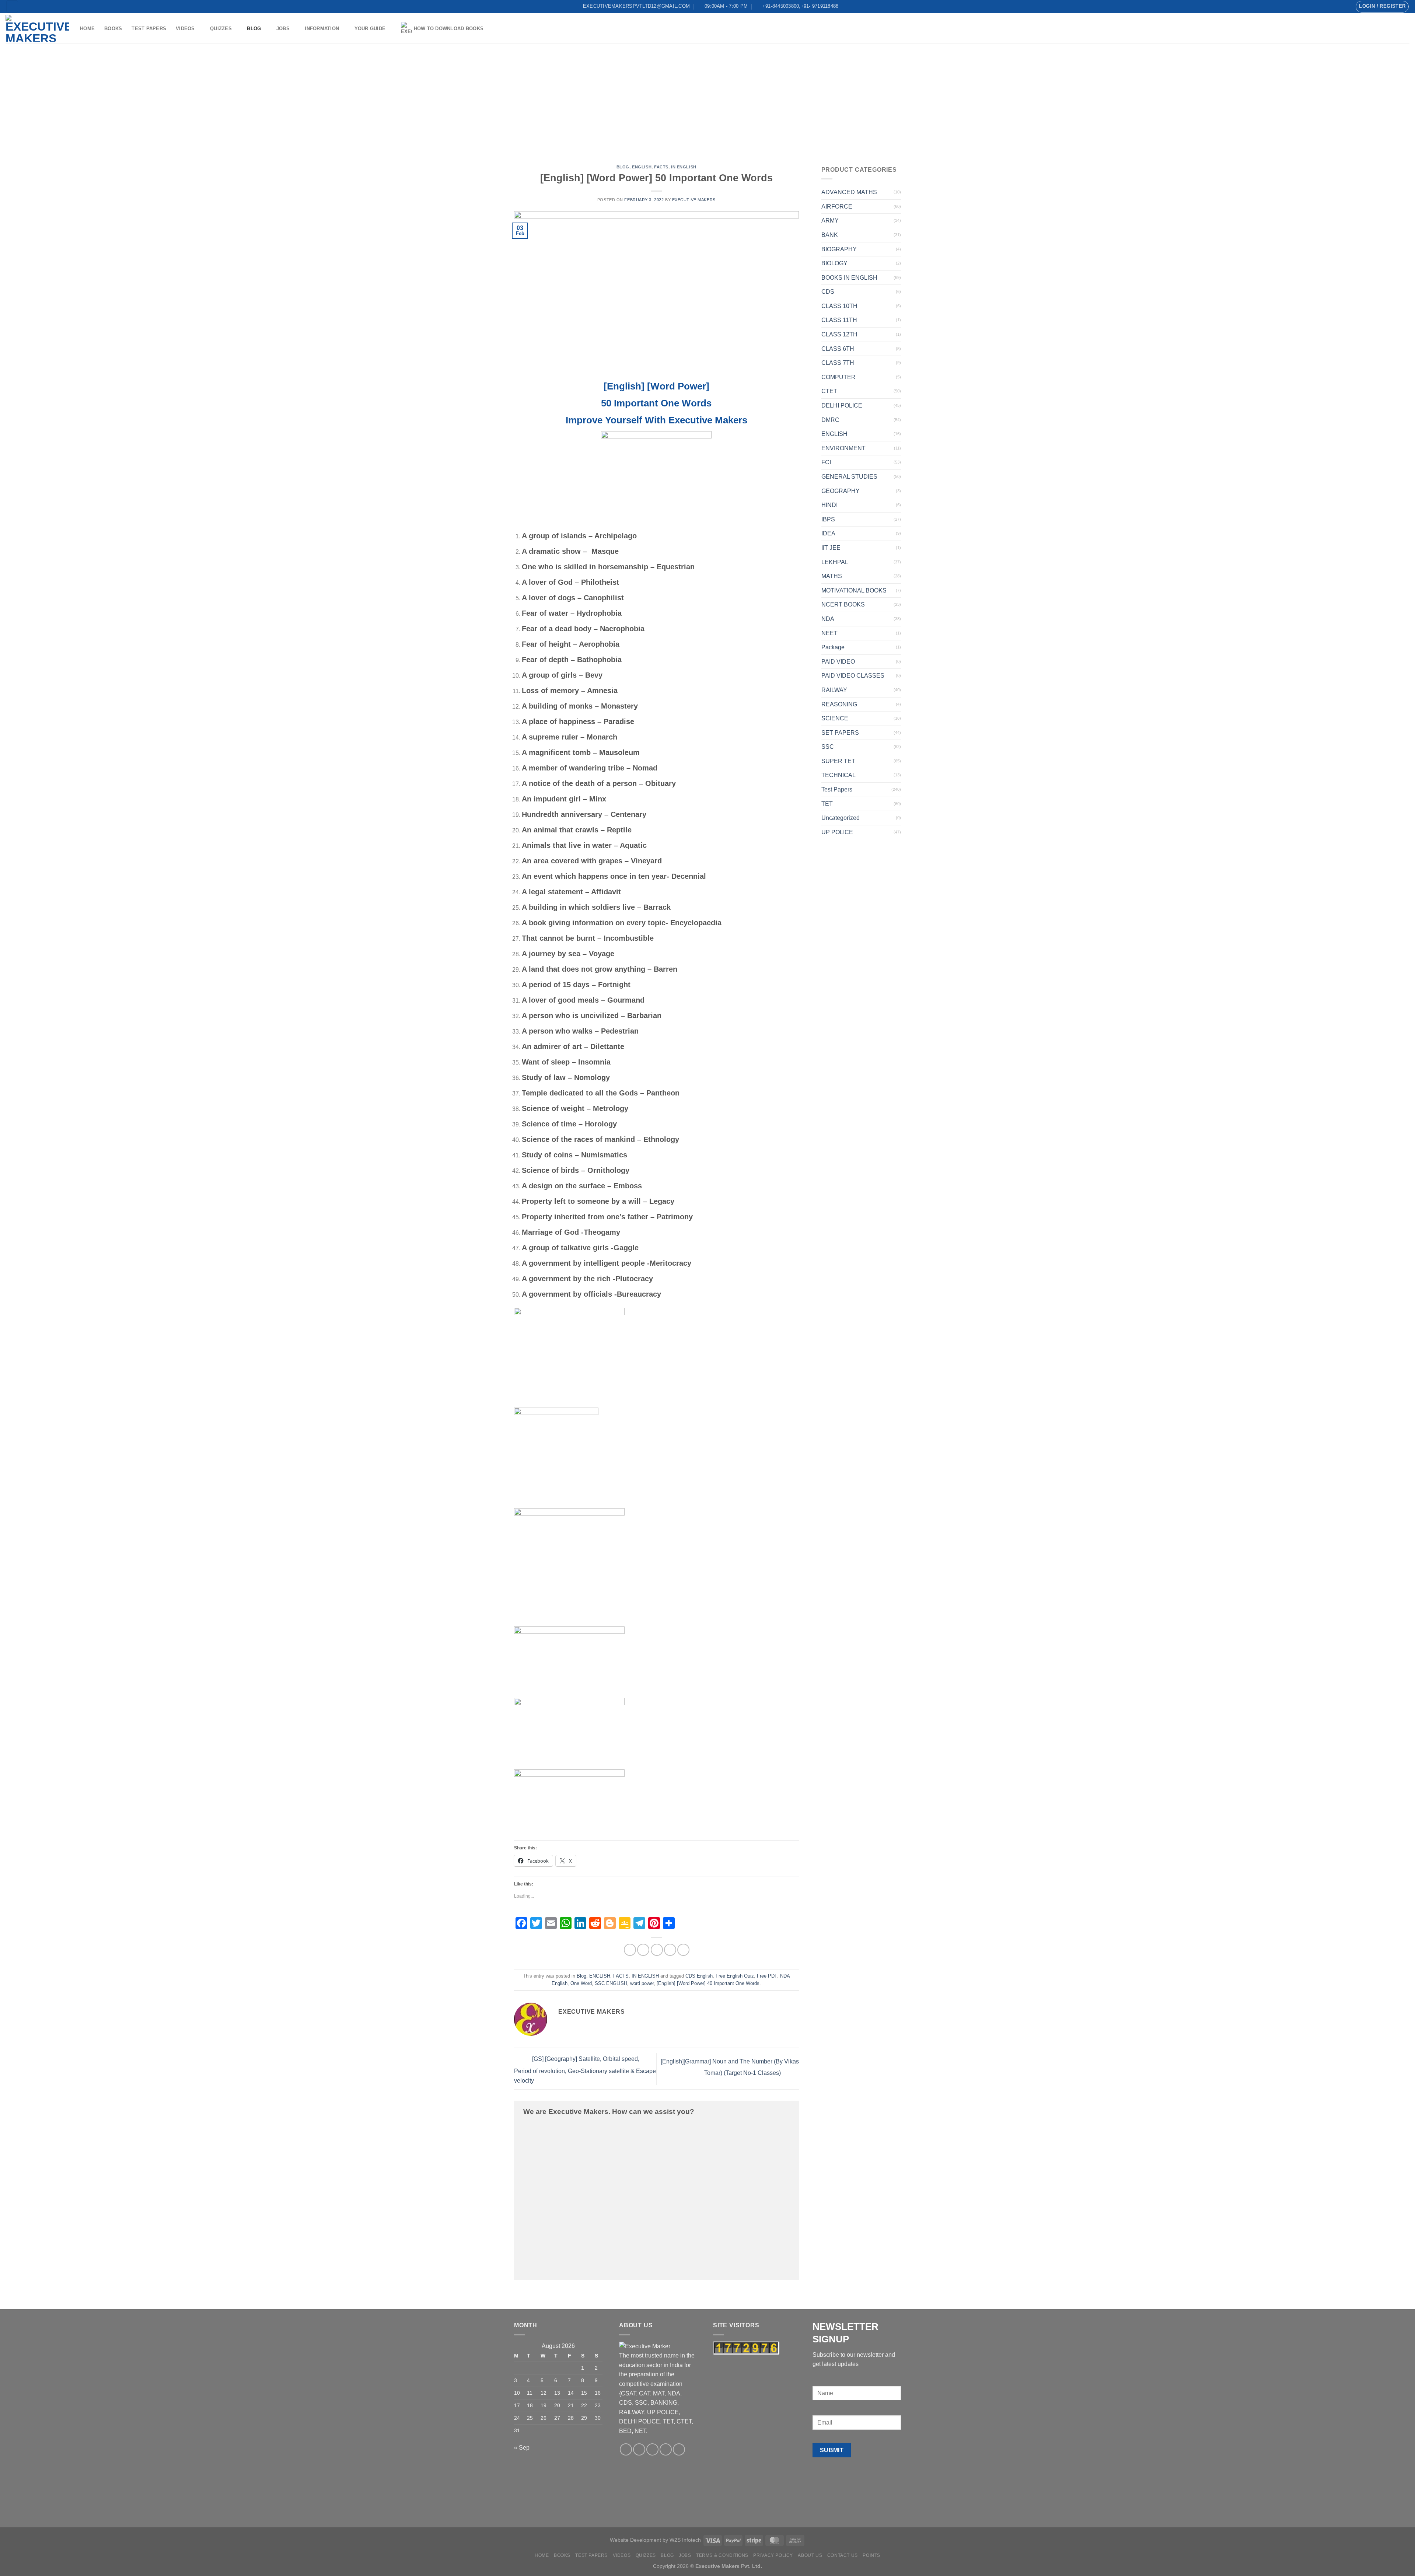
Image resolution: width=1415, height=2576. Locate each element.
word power (642, 1983)
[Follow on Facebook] (1323, 6)
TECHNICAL (838, 775)
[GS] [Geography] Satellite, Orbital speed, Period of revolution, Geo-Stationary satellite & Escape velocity (585, 2070)
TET (827, 804)
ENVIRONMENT (843, 448)
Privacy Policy (773, 2555)
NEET (829, 633)
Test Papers (149, 29)
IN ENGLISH (684, 167)
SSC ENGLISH (611, 1983)
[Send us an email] (1330, 6)
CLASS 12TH (839, 334)
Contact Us (843, 2555)
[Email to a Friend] (657, 1950)
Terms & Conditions (722, 2555)
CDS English (699, 1976)
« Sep (522, 2448)
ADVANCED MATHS (849, 192)
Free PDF (767, 1976)
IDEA (828, 533)
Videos (185, 29)
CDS (828, 292)
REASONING (839, 704)
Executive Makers (694, 200)
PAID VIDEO (838, 662)
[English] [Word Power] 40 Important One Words (708, 1983)
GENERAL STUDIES (849, 477)
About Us (810, 2555)
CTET (829, 391)
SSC (828, 747)
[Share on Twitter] (643, 1950)
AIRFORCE (837, 207)
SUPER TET (838, 761)
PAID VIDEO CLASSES (853, 676)
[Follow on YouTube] (1345, 6)
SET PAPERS (840, 733)
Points (871, 2555)
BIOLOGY (834, 263)
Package (833, 647)
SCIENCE (835, 718)
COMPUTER (838, 377)
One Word (581, 1983)
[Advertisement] (707, 99)
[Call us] (1337, 6)
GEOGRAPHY (841, 491)
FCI (826, 462)
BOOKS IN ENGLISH (849, 278)
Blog (254, 29)
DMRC (830, 420)
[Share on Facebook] (630, 1950)
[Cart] (1406, 28)
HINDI (829, 505)
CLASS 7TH (838, 363)
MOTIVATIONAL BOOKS (854, 590)
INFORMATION (322, 29)
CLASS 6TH (838, 349)
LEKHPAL (835, 562)
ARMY (830, 221)
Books (113, 29)
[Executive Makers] (37, 28)
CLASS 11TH (839, 320)
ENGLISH (642, 167)
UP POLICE (837, 832)
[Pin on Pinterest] (670, 1950)
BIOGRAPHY (839, 249)
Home (87, 29)
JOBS (283, 29)
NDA (828, 619)
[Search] (12, 6)
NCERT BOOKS (843, 604)
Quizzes (221, 29)
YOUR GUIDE (370, 29)
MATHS (832, 576)
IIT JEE (831, 548)
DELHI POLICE (842, 406)
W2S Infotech (685, 2540)
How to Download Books (449, 29)
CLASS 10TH (839, 306)
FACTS (661, 167)
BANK (830, 235)
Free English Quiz (735, 1976)
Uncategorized (841, 818)
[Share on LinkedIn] (683, 1950)
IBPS (828, 519)
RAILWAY (834, 690)
